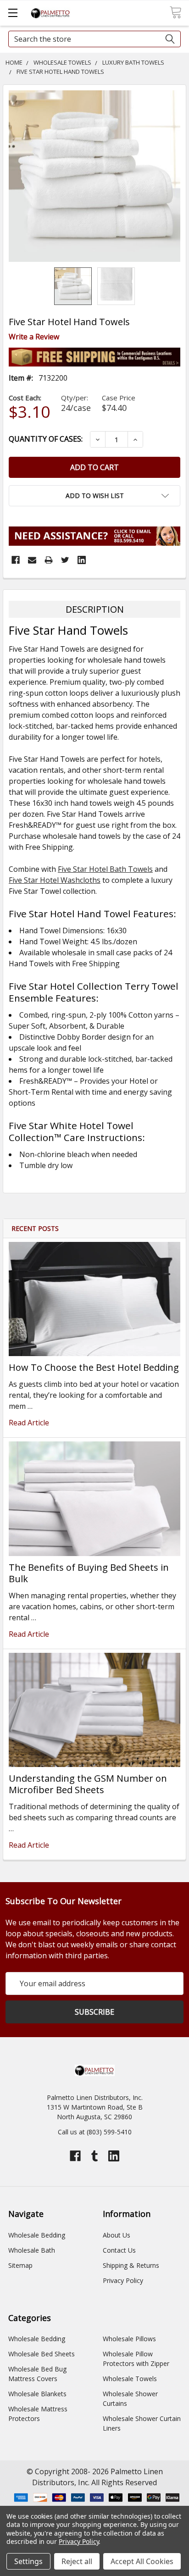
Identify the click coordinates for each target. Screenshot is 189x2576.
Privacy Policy (123, 2280)
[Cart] (175, 12)
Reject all (77, 2561)
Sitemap (20, 2265)
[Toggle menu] (13, 13)
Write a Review (34, 337)
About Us (117, 2235)
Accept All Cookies (142, 2561)
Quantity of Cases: (46, 439)
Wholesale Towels (130, 2379)
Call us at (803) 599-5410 (95, 2132)
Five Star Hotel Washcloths (55, 880)
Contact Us (119, 2250)
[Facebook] (16, 560)
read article (29, 1423)
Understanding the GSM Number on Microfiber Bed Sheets (88, 1784)
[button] (94, 496)
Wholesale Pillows (129, 2339)
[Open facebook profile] (75, 2156)
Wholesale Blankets (37, 2394)
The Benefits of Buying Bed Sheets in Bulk (89, 1573)
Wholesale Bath (32, 2250)
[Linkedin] (82, 560)
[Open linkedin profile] (114, 2156)
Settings (28, 2561)
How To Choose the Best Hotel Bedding (94, 1367)
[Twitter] (65, 560)
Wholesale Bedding (37, 2235)
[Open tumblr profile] (94, 2156)
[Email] (32, 560)
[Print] (49, 560)
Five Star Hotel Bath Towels (105, 869)
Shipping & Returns (131, 2265)
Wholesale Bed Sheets (42, 2354)
